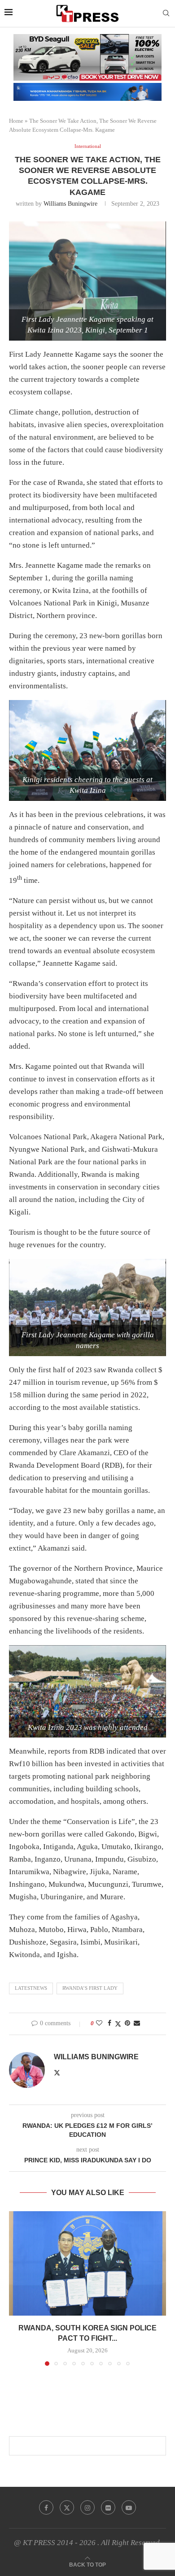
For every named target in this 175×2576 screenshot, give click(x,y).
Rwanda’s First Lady (90, 1988)
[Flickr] (108, 2507)
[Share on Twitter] (118, 2024)
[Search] (166, 13)
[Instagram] (87, 2507)
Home (16, 121)
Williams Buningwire (70, 204)
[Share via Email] (137, 2023)
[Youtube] (129, 2507)
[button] (17, 2288)
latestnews (31, 1988)
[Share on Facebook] (109, 2023)
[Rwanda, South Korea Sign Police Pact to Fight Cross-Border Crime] (87, 2263)
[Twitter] (67, 2507)
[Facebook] (46, 2507)
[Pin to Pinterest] (127, 2023)
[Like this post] (99, 2023)
